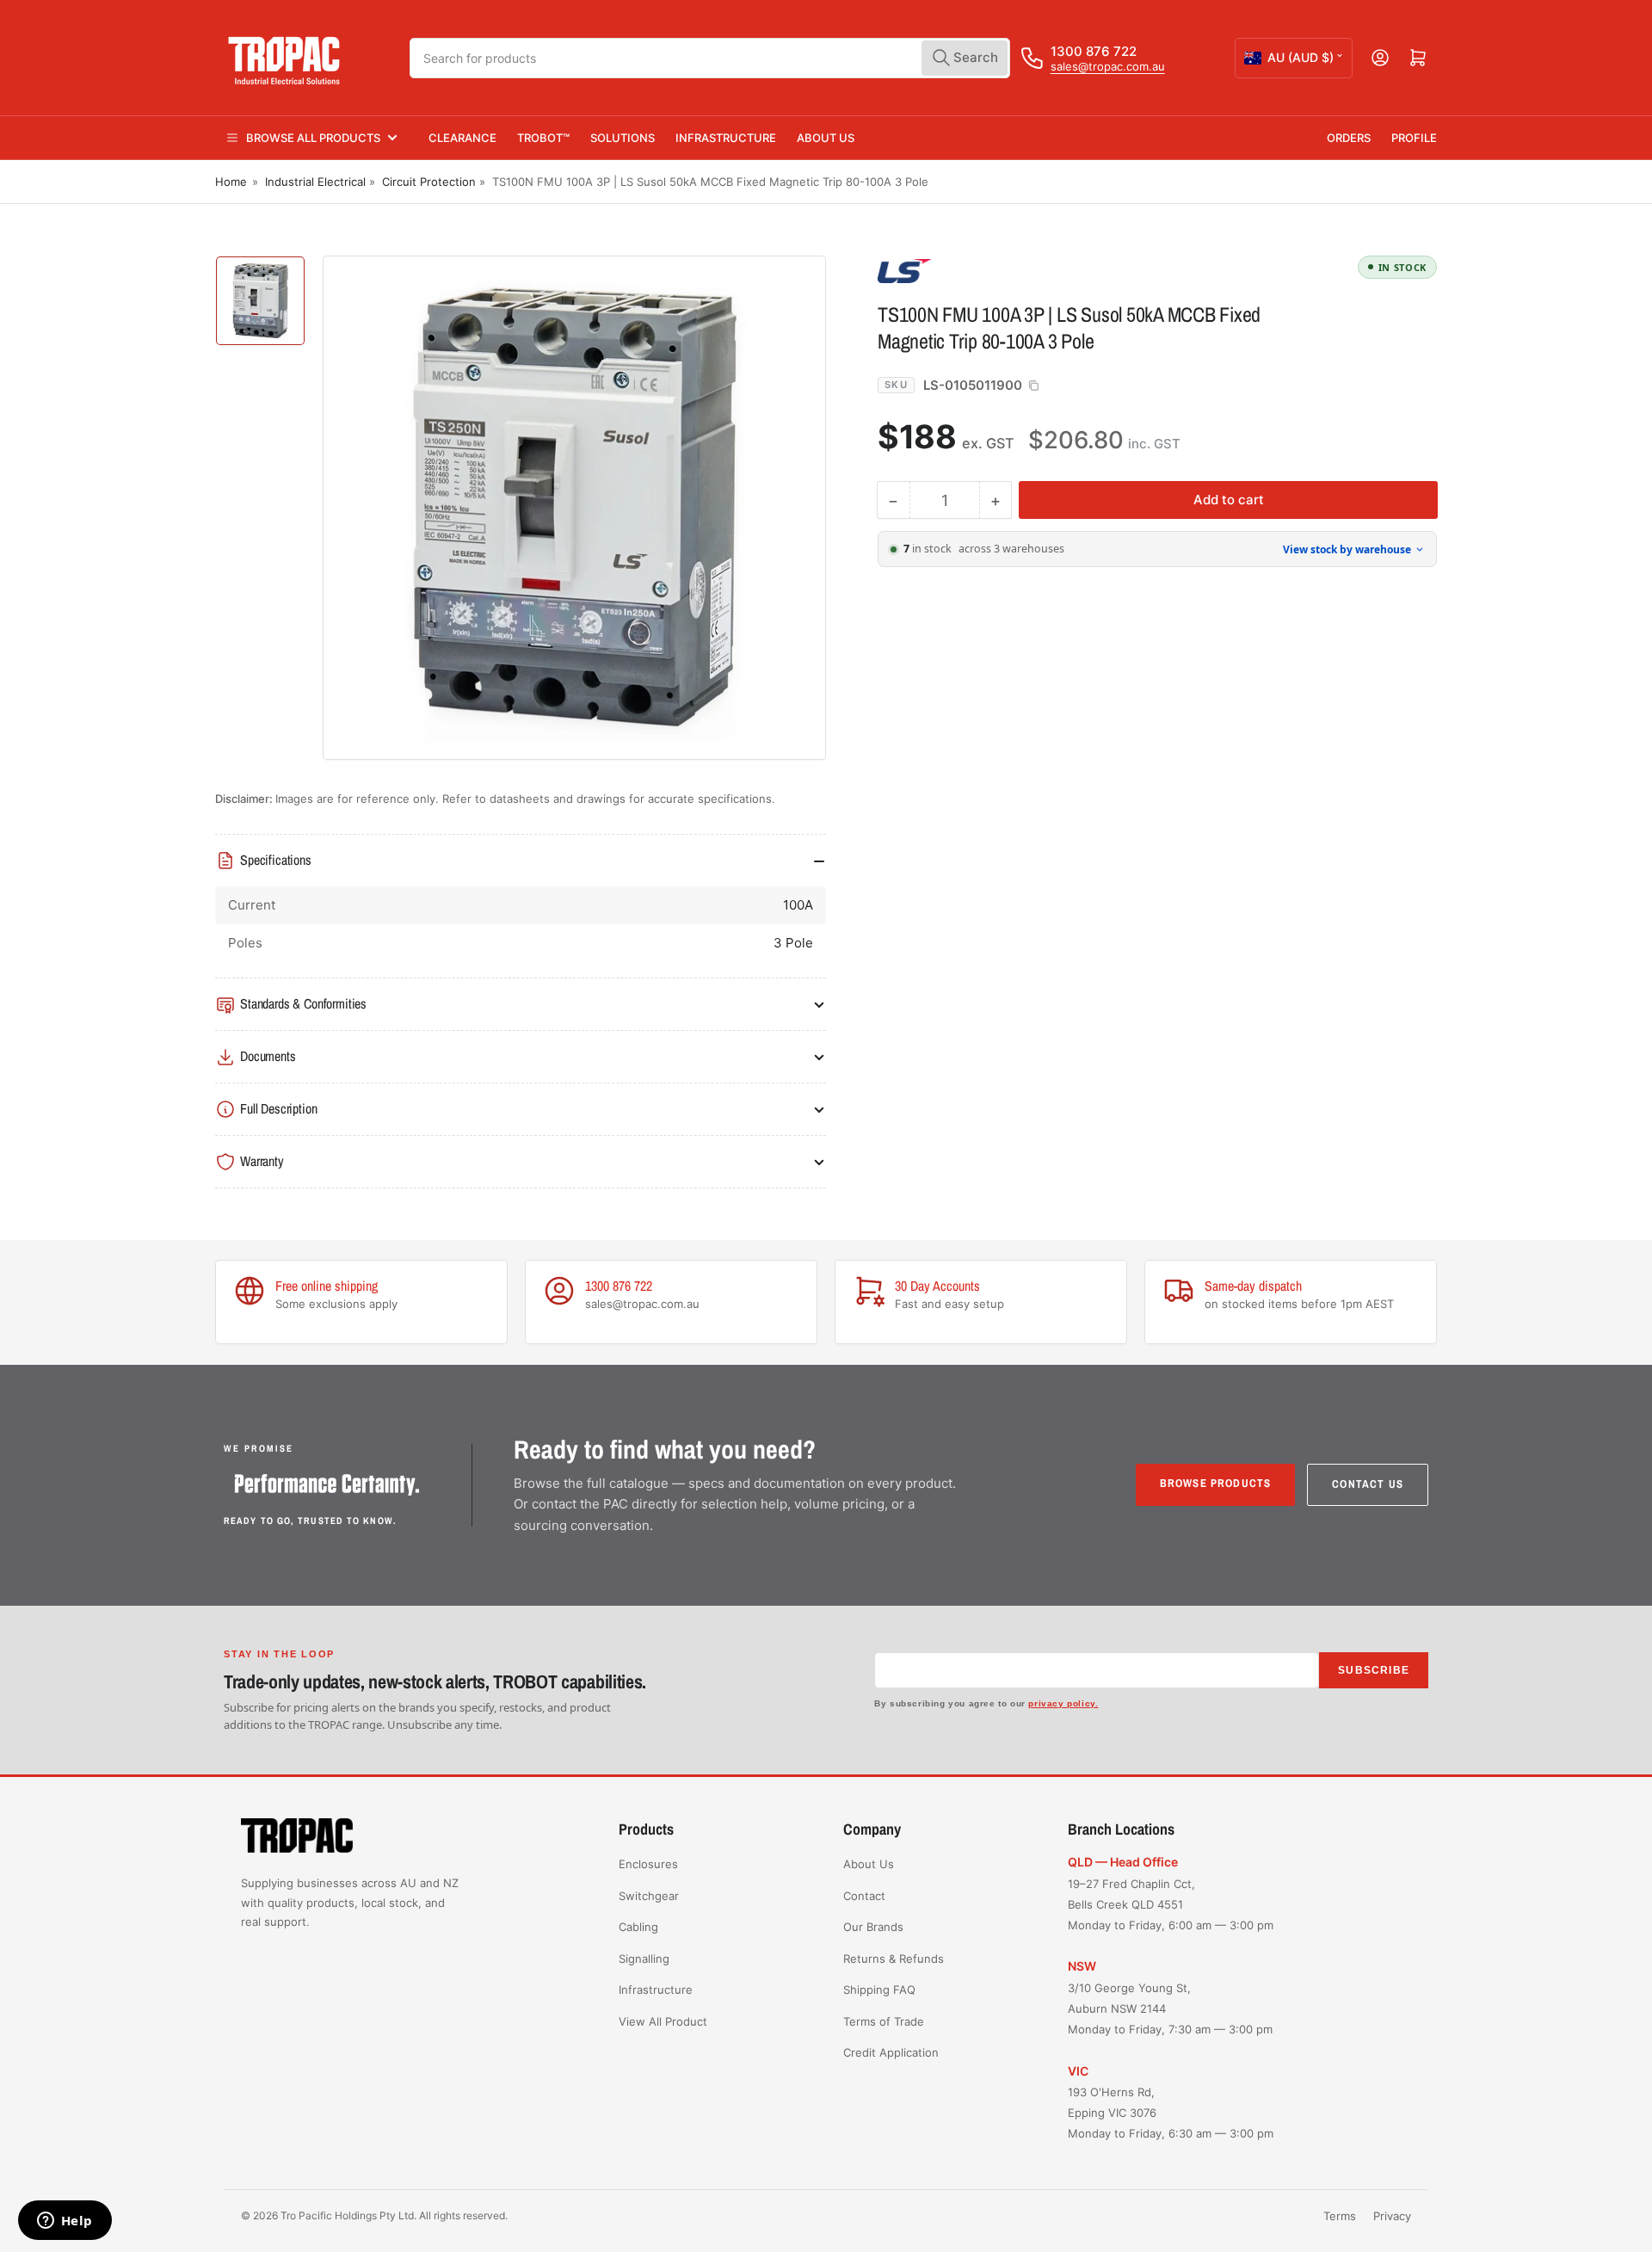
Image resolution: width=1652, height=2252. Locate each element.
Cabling (638, 1927)
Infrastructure (726, 138)
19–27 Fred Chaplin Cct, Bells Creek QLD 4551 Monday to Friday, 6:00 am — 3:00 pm (1171, 1904)
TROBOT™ (543, 138)
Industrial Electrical (315, 182)
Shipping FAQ (879, 1990)
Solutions (623, 138)
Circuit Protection (429, 182)
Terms (1340, 2216)
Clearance (462, 138)
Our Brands (873, 1927)
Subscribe (1374, 1670)
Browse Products (1216, 1483)
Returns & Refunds (894, 1959)
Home (231, 182)
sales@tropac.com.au (1108, 66)
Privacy (1392, 2216)
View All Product (663, 2021)
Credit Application (891, 2052)
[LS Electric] (998, 270)
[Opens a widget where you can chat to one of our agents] (65, 2222)
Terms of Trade (884, 2021)
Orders (1349, 138)
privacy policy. (1063, 1703)
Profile (1414, 138)
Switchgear (649, 1896)
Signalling (644, 1959)
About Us (826, 138)
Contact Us (1368, 1484)
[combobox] (710, 58)
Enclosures (648, 1864)
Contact (864, 1896)
